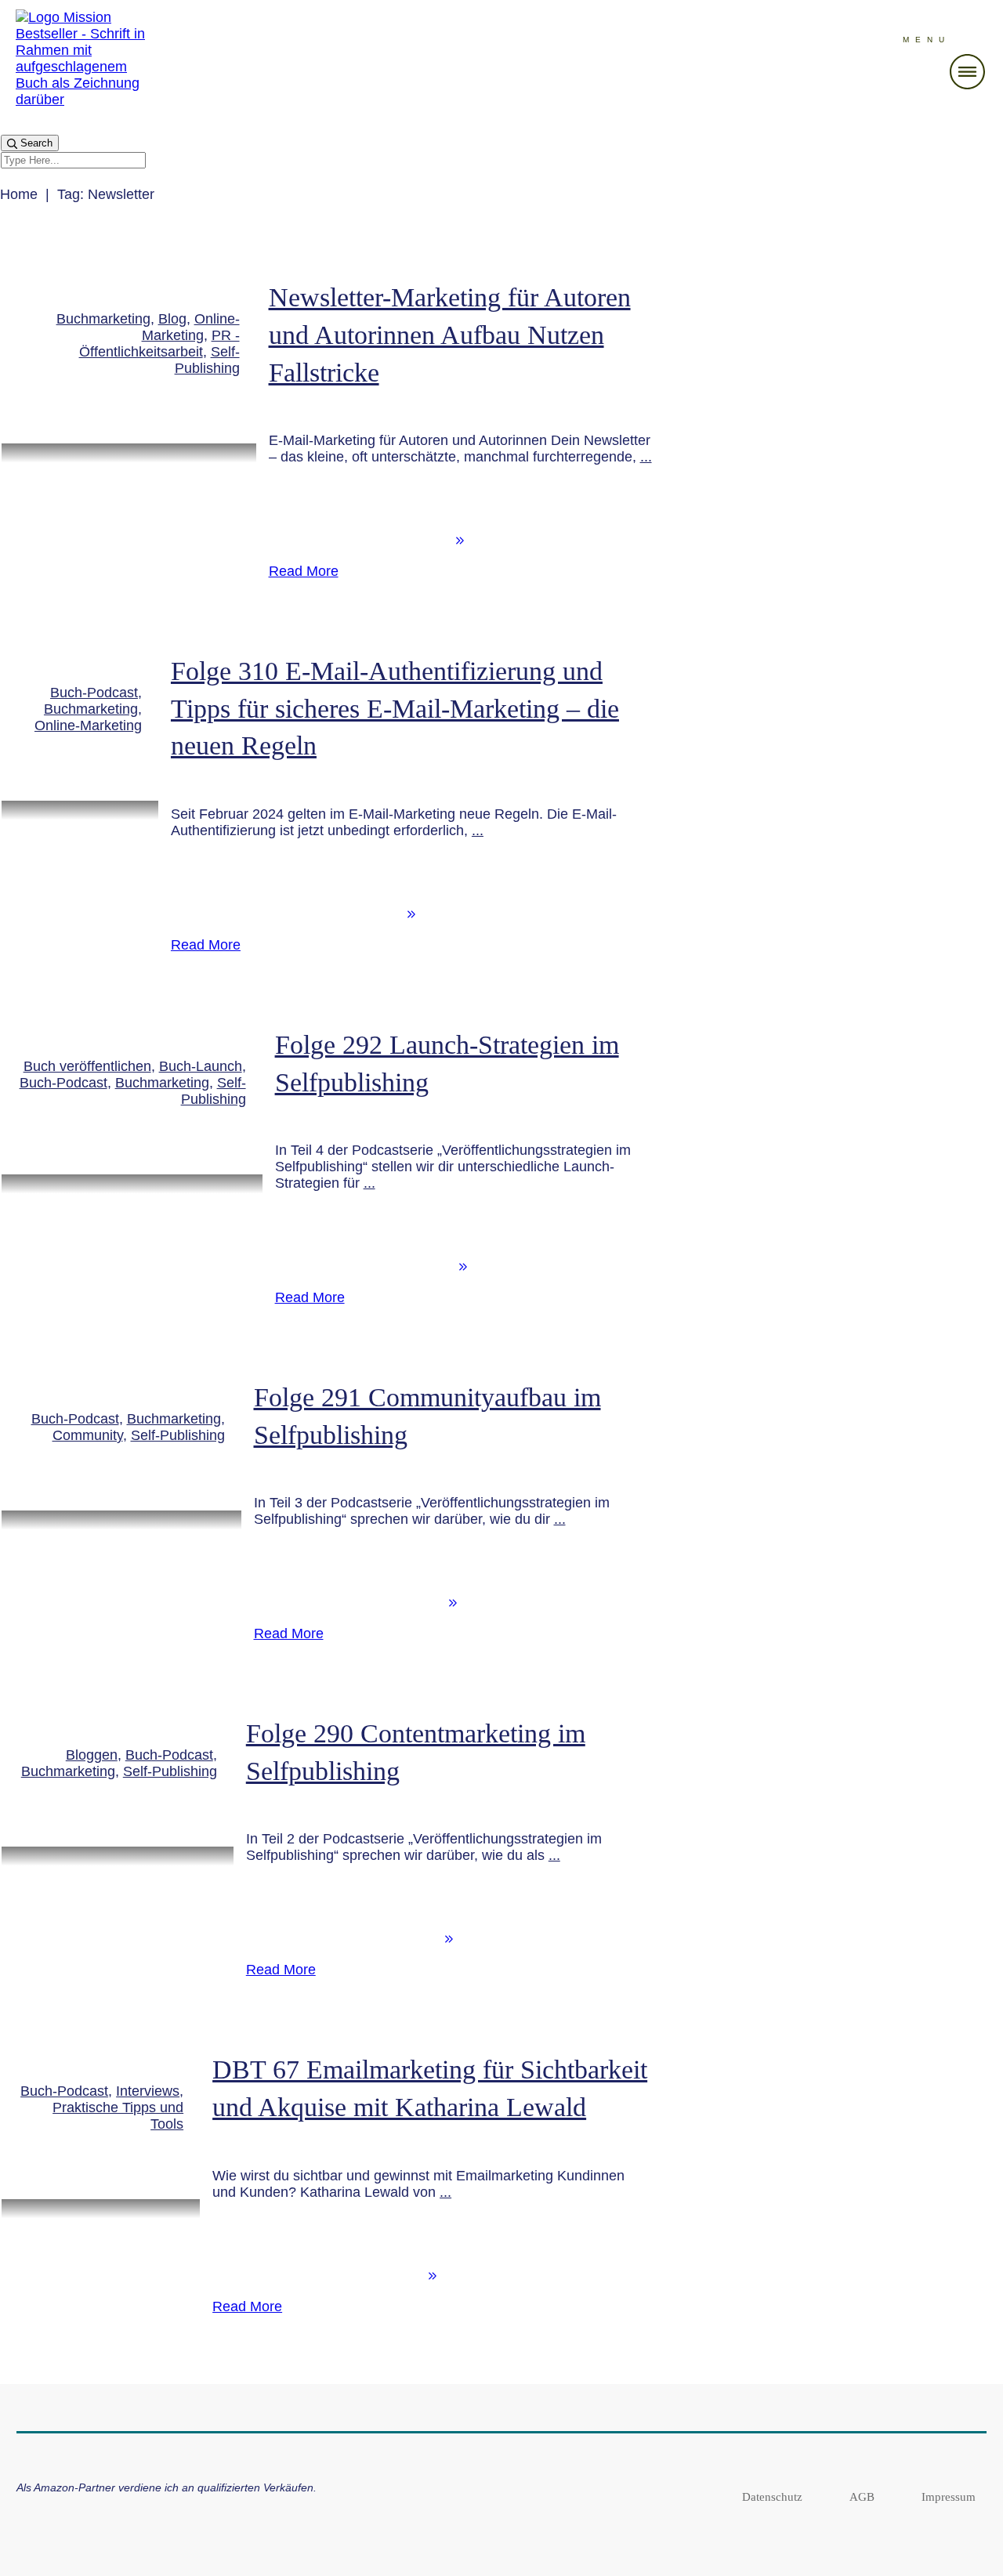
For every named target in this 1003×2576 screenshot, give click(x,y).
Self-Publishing (207, 360)
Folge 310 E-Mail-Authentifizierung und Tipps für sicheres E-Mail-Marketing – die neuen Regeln (395, 708)
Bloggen (92, 1755)
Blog (172, 319)
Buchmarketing (103, 319)
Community (88, 1435)
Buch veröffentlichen (87, 1066)
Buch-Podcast (94, 693)
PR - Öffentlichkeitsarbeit (159, 344)
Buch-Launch (201, 1066)
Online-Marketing (191, 327)
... (646, 457)
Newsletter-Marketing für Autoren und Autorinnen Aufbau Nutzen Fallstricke (450, 335)
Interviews (148, 2091)
